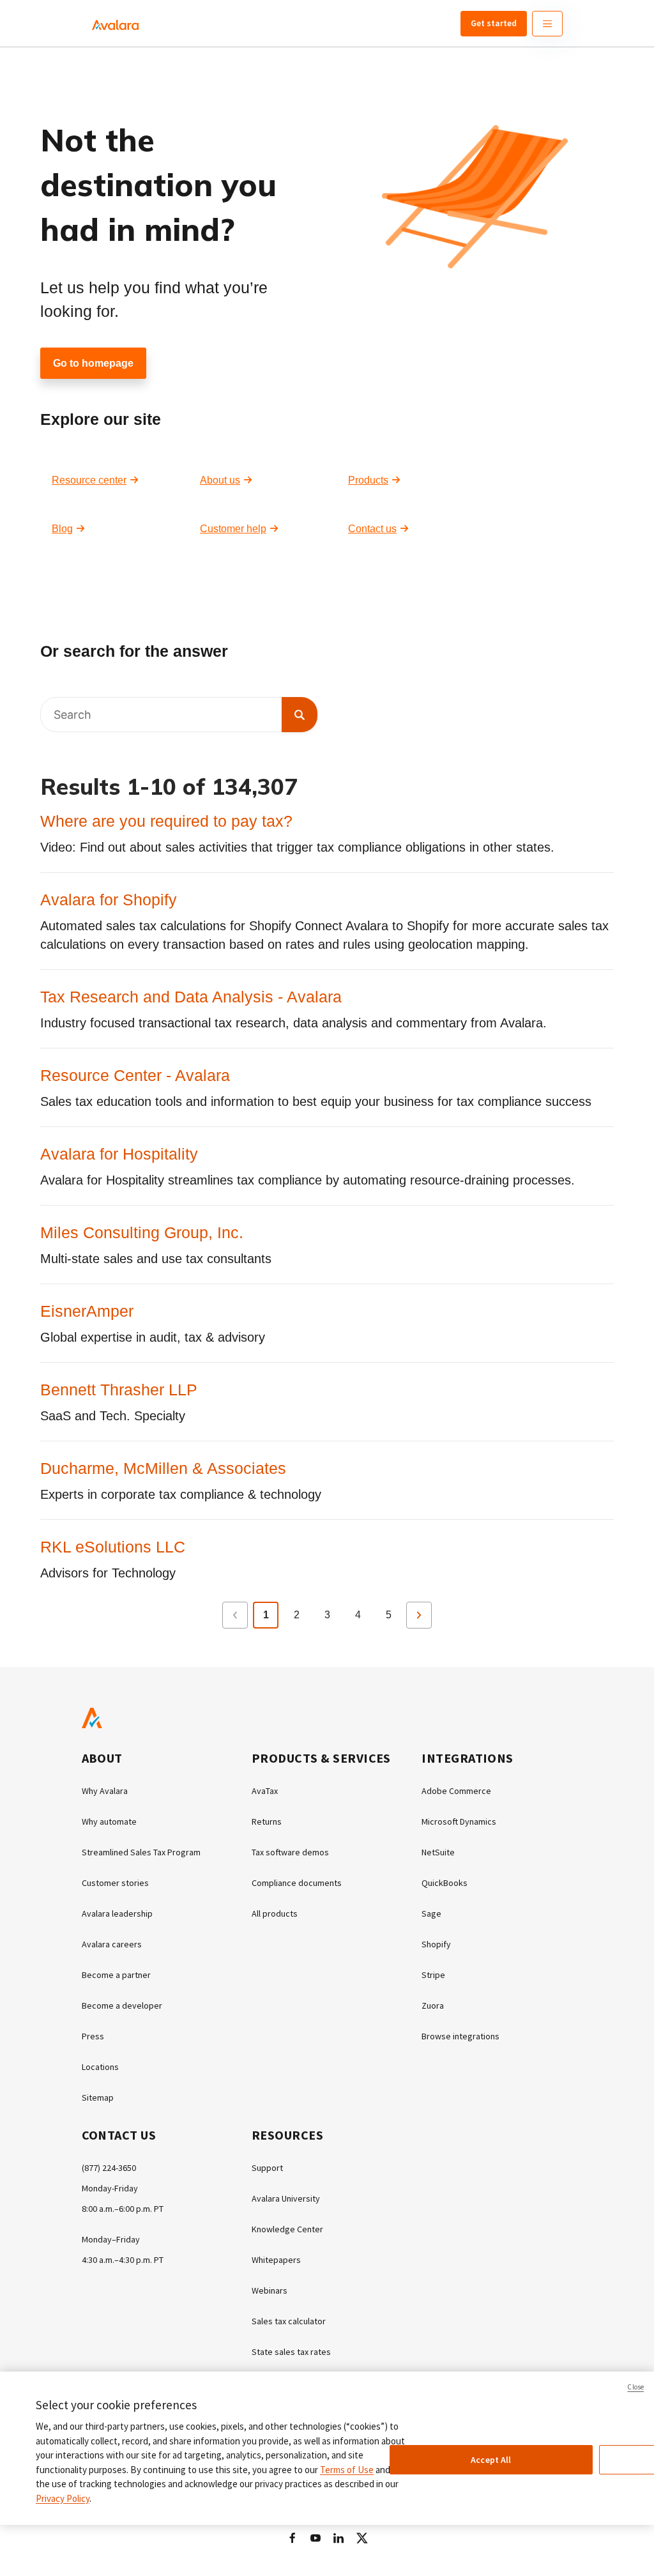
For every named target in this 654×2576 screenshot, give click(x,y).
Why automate (109, 1821)
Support (267, 2168)
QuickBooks (445, 1883)
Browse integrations (460, 2036)
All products (275, 1913)
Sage (431, 1913)
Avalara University (286, 2198)
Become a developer (122, 2005)
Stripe (433, 1975)
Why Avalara (105, 1791)
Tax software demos (290, 1852)
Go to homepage (93, 363)
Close (635, 2387)
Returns (267, 1821)
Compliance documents (297, 1883)
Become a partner (116, 1975)
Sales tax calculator (289, 2321)
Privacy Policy (63, 2498)
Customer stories (115, 1883)
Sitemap (98, 2097)
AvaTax (265, 1791)
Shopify (436, 1944)
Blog (62, 529)
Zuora (433, 2005)
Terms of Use (347, 2470)
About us (220, 480)
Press (93, 2036)
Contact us (372, 529)
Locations (100, 2067)
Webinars (270, 2290)
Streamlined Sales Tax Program (141, 1852)
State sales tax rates (291, 2352)
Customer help (233, 529)
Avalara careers (112, 1944)
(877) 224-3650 (109, 2168)
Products (368, 480)
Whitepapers (276, 2260)
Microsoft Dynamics (459, 1821)
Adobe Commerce (456, 1791)
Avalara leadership (117, 1913)
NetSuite (438, 1852)
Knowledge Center (287, 2229)
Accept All (491, 2460)
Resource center (89, 480)
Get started (494, 23)
